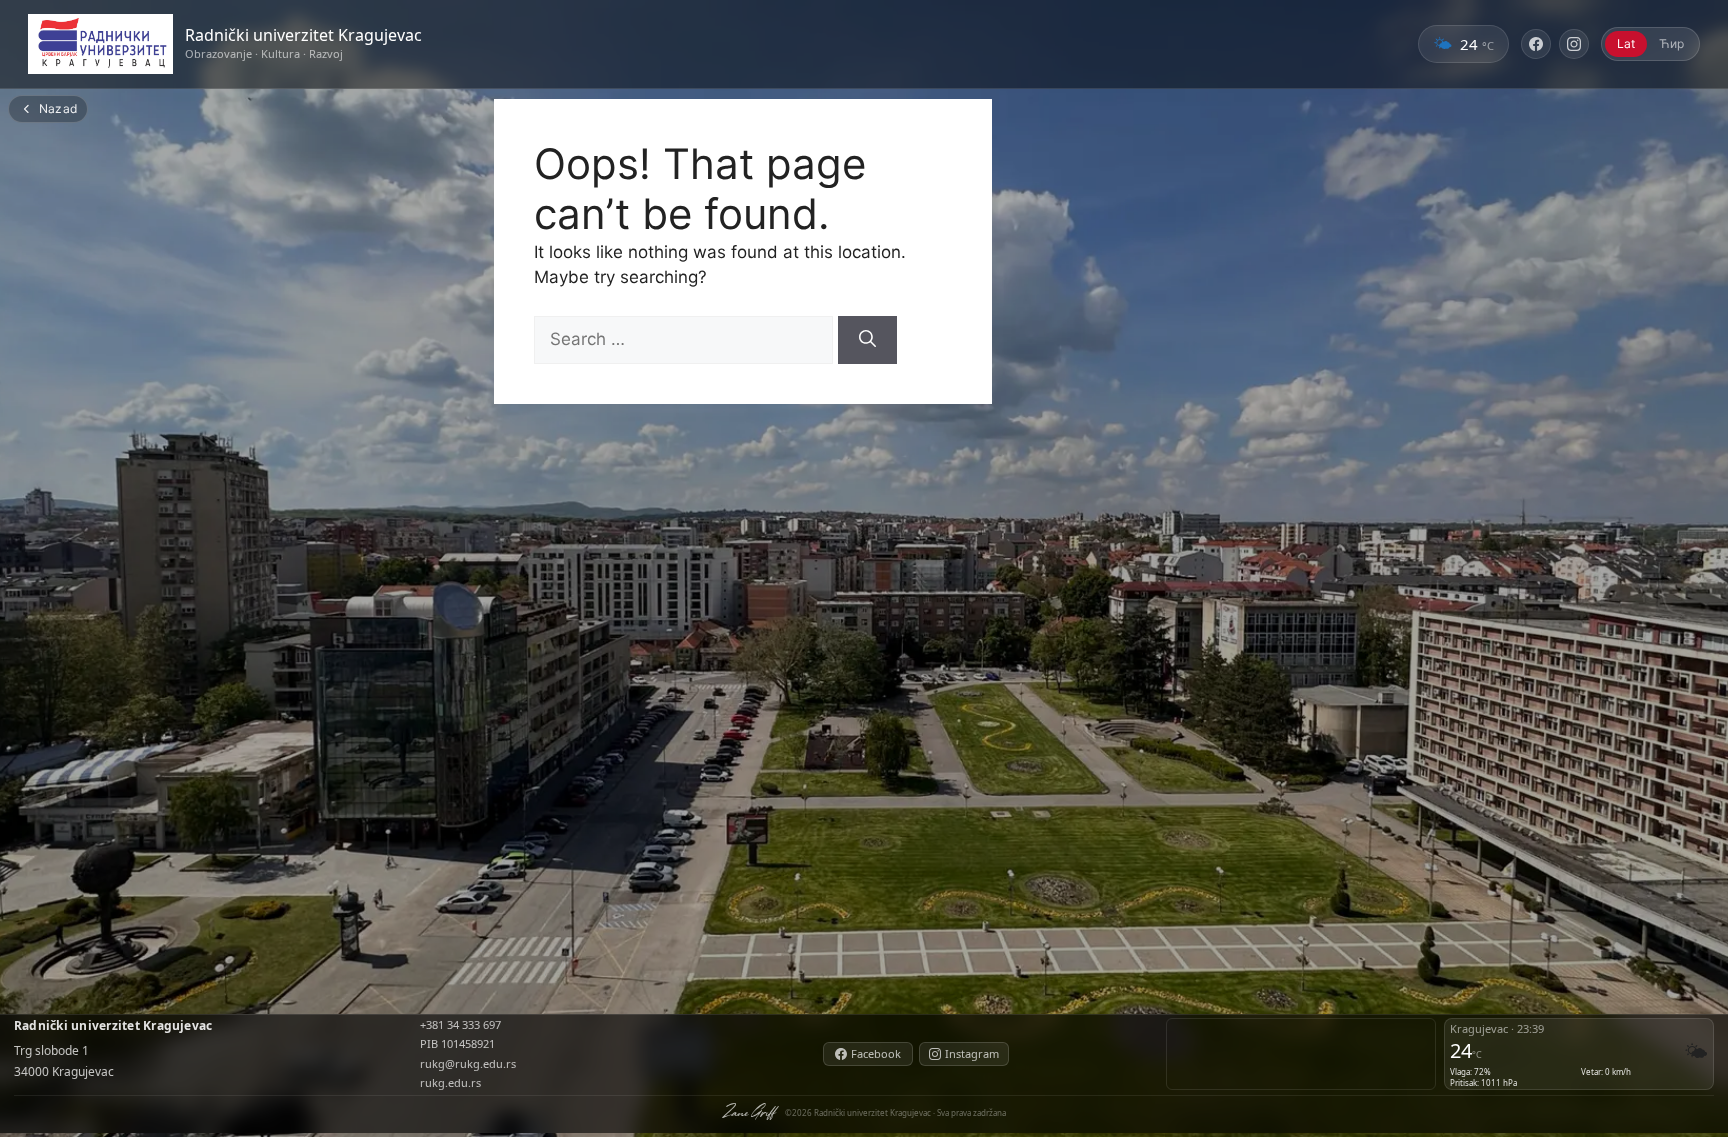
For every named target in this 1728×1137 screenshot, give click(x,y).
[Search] (867, 340)
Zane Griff (748, 1111)
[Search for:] (686, 339)
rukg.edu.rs (450, 1082)
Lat (1626, 43)
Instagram (972, 1053)
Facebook (876, 1053)
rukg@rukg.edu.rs (468, 1063)
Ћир (1671, 43)
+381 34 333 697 (460, 1024)
